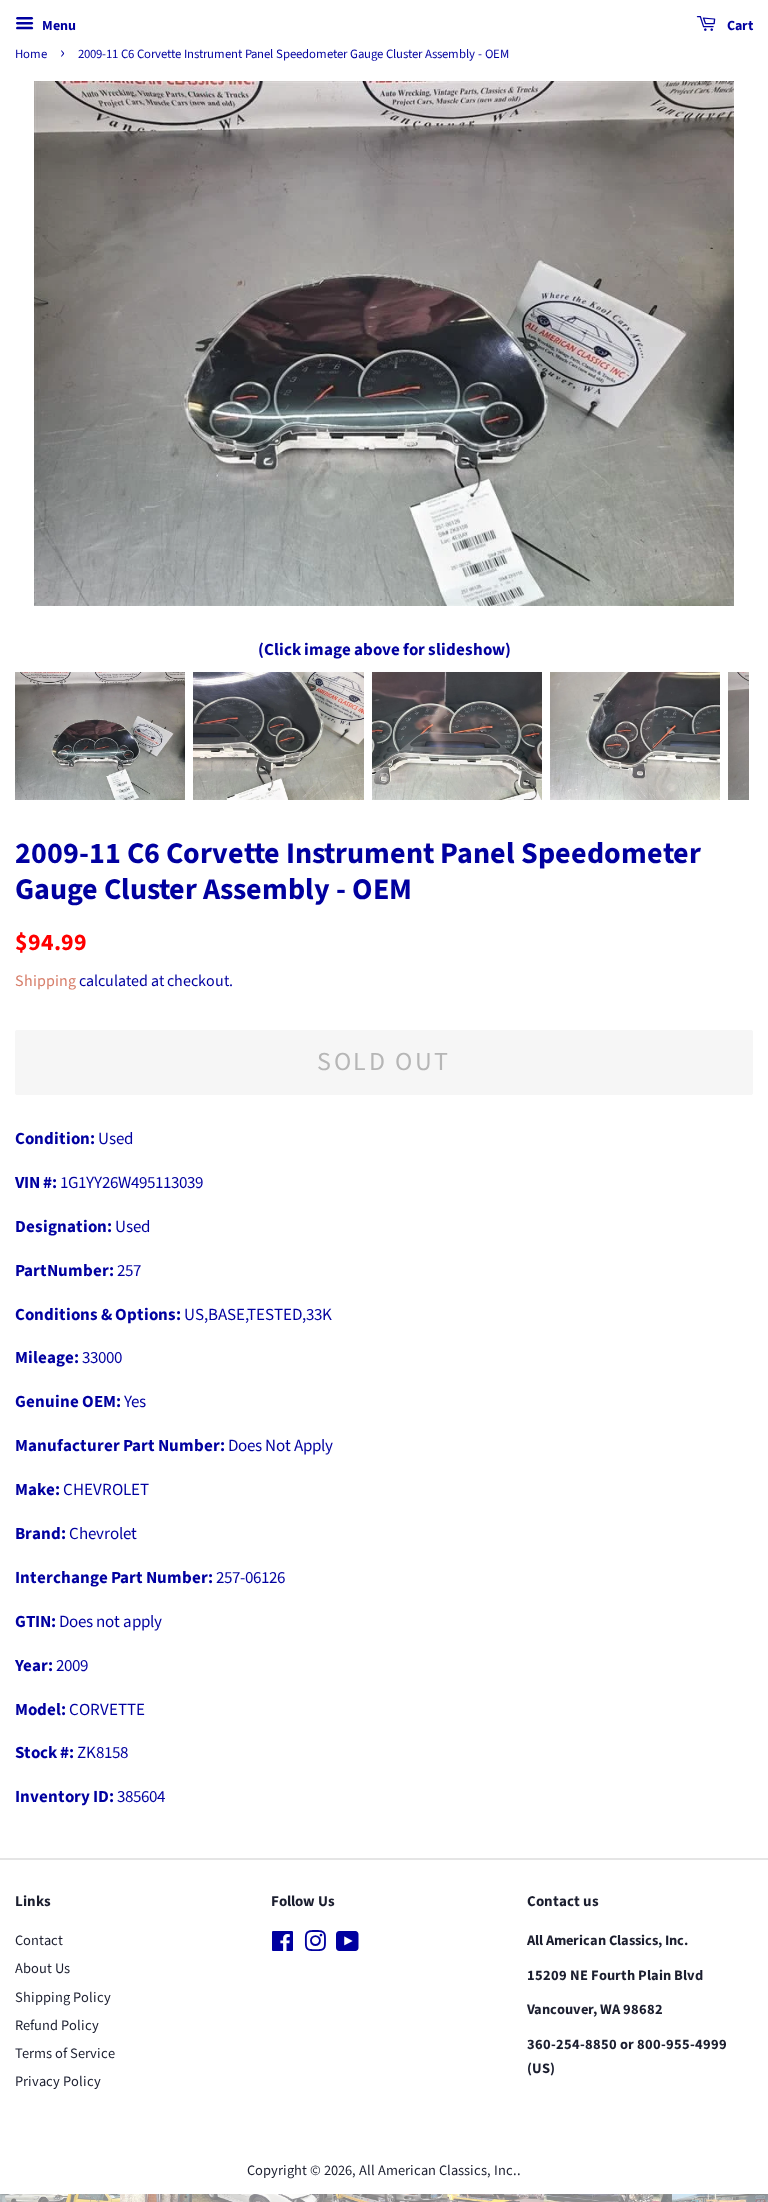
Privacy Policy (58, 2081)
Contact (39, 1940)
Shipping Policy (63, 1997)
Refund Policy (57, 2025)
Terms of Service (65, 2053)
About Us (42, 1968)
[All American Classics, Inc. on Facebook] (282, 1945)
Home (31, 54)
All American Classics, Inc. (438, 2170)
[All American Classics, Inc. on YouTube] (347, 1945)
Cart (738, 26)
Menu (57, 26)
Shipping (45, 981)
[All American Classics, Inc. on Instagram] (315, 1945)
